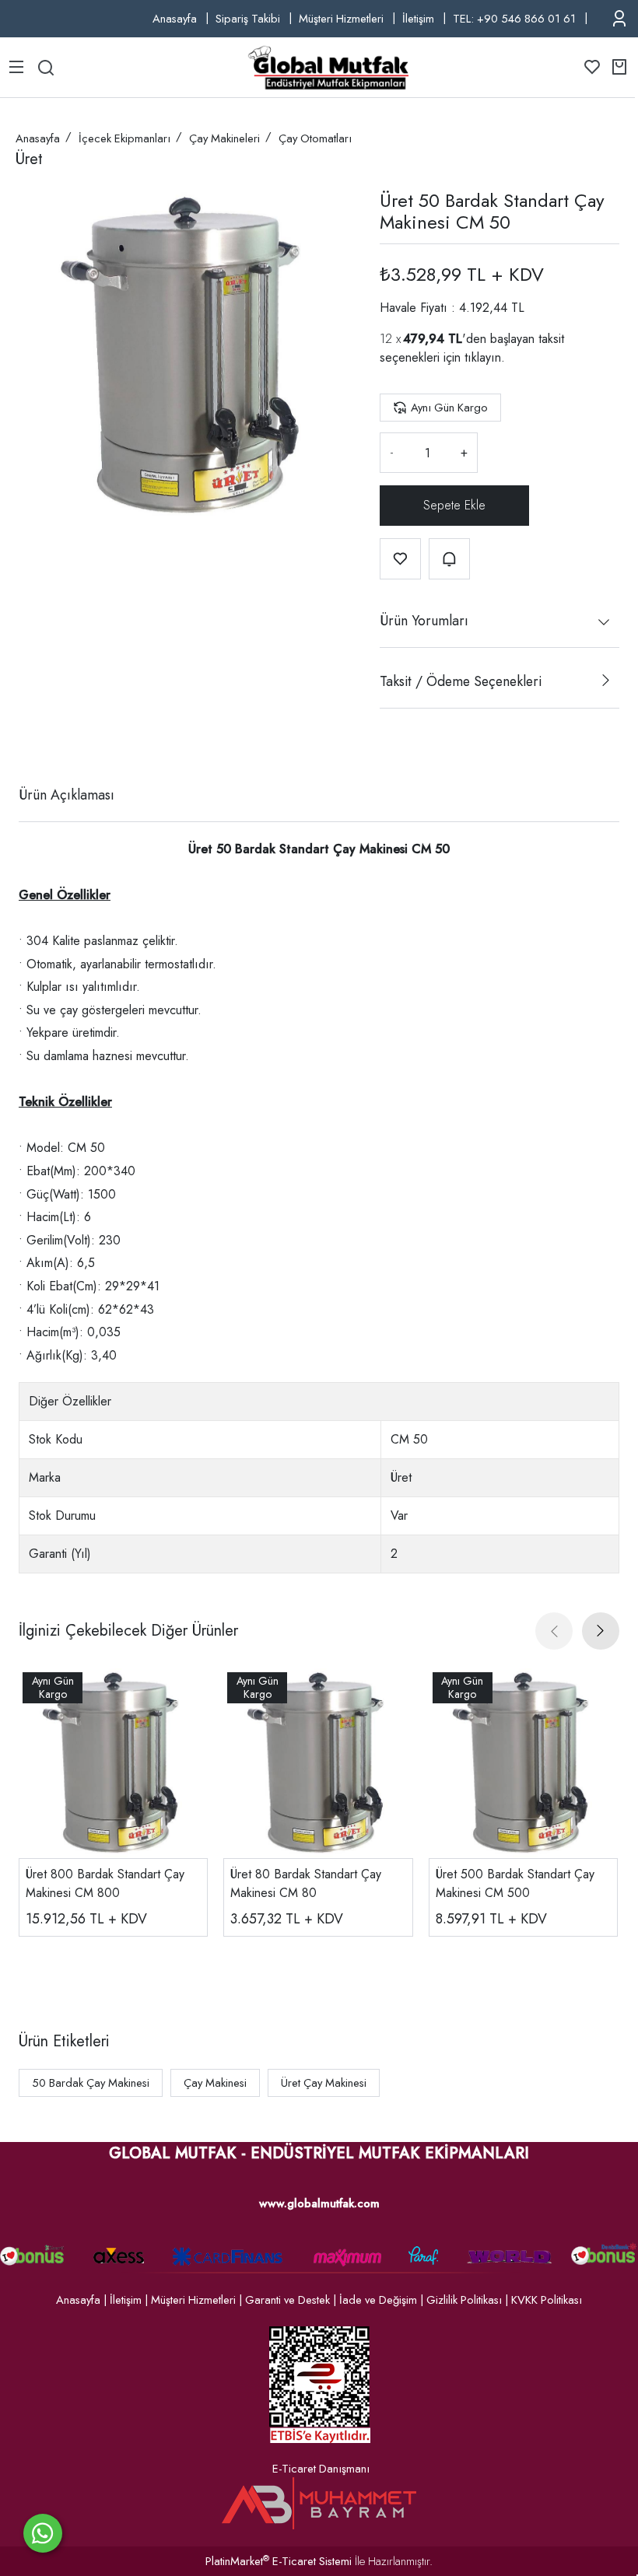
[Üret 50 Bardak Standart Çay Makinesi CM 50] (185, 356)
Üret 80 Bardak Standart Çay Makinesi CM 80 (306, 1883)
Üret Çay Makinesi (324, 2083)
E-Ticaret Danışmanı (321, 2469)
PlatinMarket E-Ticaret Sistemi (279, 2561)
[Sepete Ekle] (454, 506)
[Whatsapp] (43, 2533)
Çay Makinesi (215, 2083)
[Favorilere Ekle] (400, 559)
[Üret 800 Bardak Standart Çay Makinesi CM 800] (113, 1763)
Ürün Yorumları (424, 621)
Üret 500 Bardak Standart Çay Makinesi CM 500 (515, 1883)
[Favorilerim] (592, 67)
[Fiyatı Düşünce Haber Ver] (449, 559)
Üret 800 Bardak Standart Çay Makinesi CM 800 (105, 1883)
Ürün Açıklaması (67, 795)
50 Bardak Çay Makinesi (91, 2083)
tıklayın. (485, 357)
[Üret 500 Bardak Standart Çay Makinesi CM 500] (523, 1763)
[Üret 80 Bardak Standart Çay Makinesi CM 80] (318, 1763)
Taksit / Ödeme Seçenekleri (461, 681)
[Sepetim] (619, 67)
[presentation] (554, 1631)
